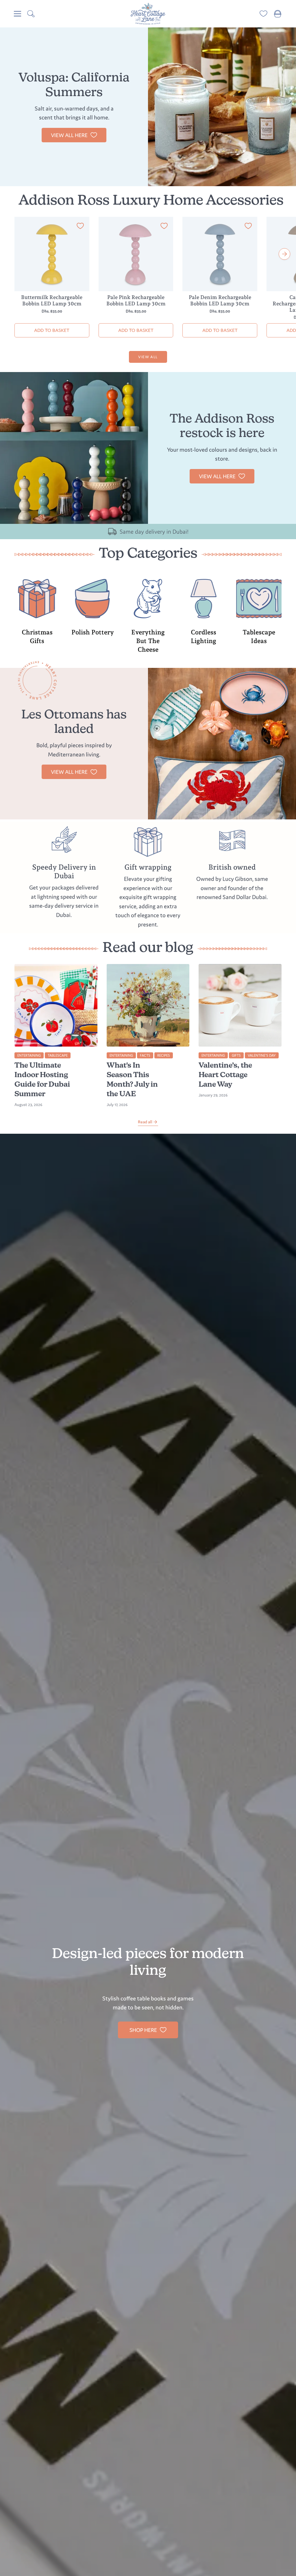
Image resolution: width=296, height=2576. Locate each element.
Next (284, 254)
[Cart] (278, 14)
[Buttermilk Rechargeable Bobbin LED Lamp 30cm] (52, 254)
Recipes (164, 1055)
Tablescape (58, 1055)
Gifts (236, 1055)
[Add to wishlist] (80, 227)
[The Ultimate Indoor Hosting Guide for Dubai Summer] (56, 1005)
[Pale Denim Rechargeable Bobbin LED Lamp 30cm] (220, 254)
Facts (145, 1055)
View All (148, 357)
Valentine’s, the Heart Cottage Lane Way (225, 1075)
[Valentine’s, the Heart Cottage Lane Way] (240, 1005)
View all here (69, 135)
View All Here (217, 476)
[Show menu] (17, 14)
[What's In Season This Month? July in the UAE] (148, 1005)
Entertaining (29, 1055)
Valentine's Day (262, 1055)
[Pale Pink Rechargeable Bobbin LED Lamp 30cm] (136, 254)
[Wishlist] (263, 14)
